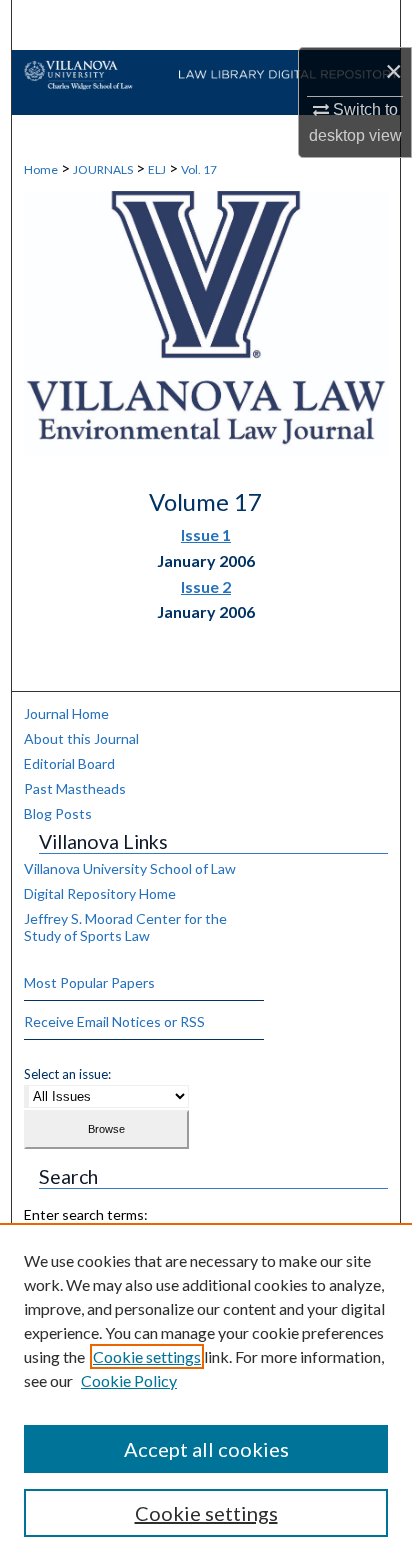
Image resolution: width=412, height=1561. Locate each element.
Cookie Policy (129, 1380)
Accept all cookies (206, 1449)
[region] (206, 1392)
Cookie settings (147, 1356)
